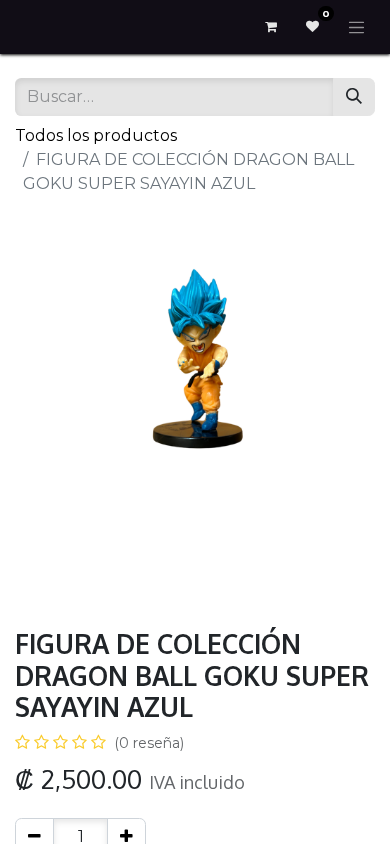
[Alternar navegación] (357, 27)
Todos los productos (96, 135)
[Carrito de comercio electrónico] (271, 27)
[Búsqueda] (354, 97)
